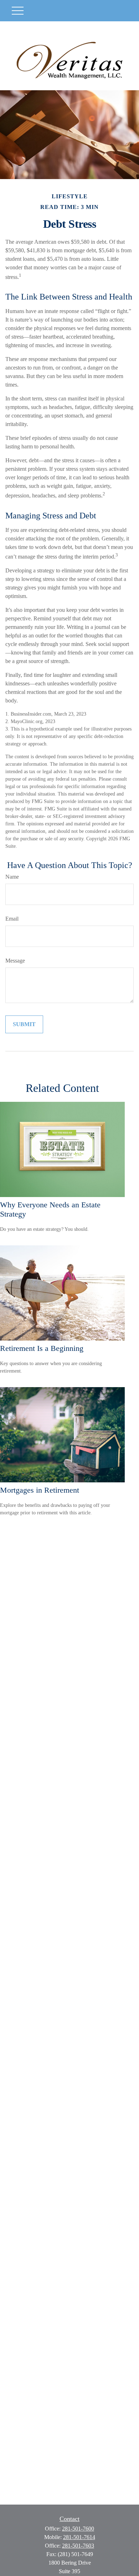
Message (15, 961)
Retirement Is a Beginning (42, 1348)
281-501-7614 (79, 2537)
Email (12, 919)
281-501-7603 (78, 2546)
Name (12, 877)
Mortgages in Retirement (40, 1490)
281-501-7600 (78, 2529)
